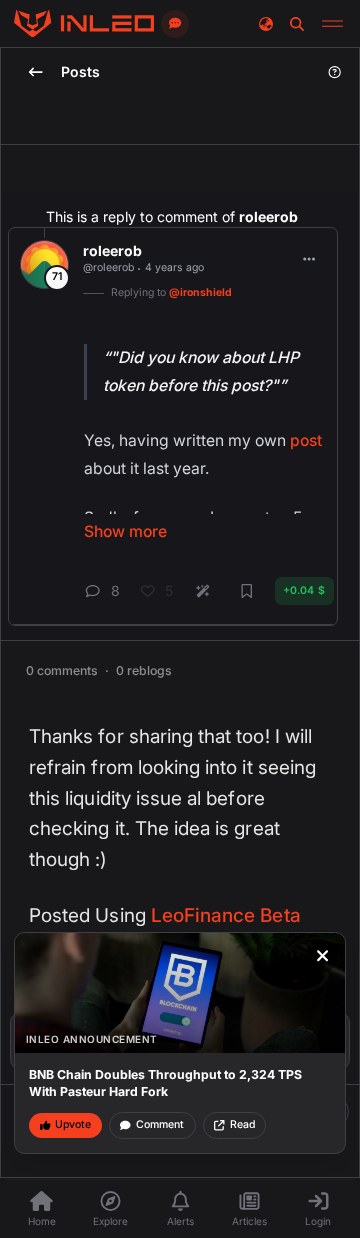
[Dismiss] (323, 956)
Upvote (73, 1124)
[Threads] (84, 24)
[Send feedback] (175, 24)
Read (242, 1124)
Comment (160, 1124)
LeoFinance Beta (226, 915)
